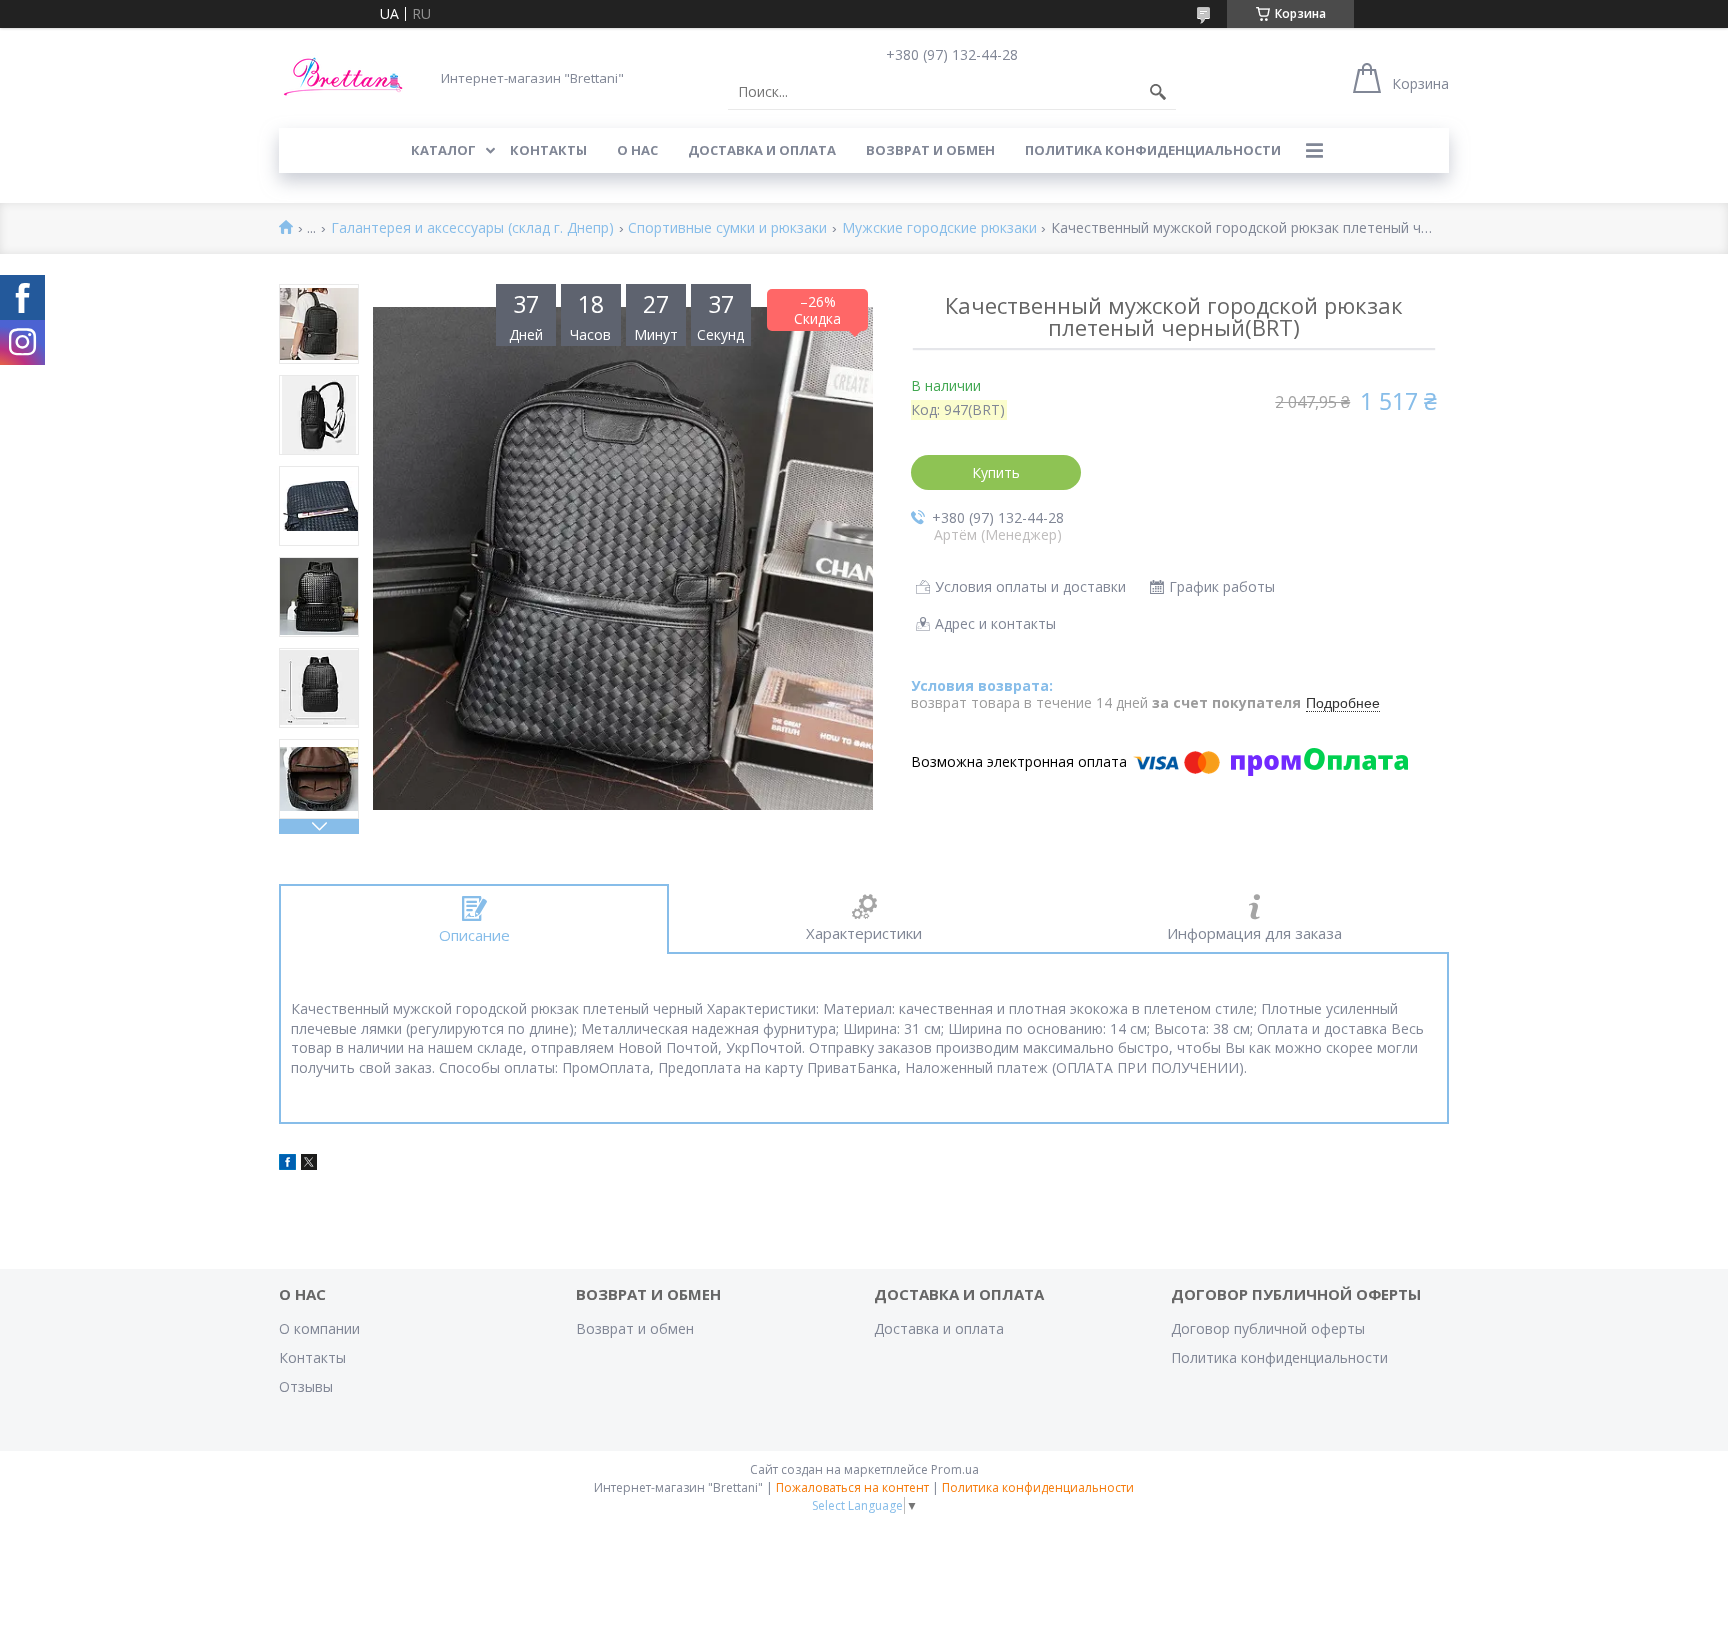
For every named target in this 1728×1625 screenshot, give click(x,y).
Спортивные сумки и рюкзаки (727, 228)
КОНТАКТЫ (548, 150)
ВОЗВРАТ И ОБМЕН (930, 150)
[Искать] (1158, 92)
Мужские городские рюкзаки (939, 228)
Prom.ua (955, 1469)
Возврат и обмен (635, 1328)
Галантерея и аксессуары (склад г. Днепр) (472, 228)
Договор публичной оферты (1268, 1328)
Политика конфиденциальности (1153, 150)
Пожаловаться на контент (852, 1487)
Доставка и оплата (939, 1328)
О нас (637, 150)
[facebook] (287, 1164)
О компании (319, 1328)
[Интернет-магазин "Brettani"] (344, 77)
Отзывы (306, 1386)
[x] (309, 1164)
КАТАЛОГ (443, 150)
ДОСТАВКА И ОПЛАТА (762, 150)
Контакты (312, 1357)
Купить (996, 472)
